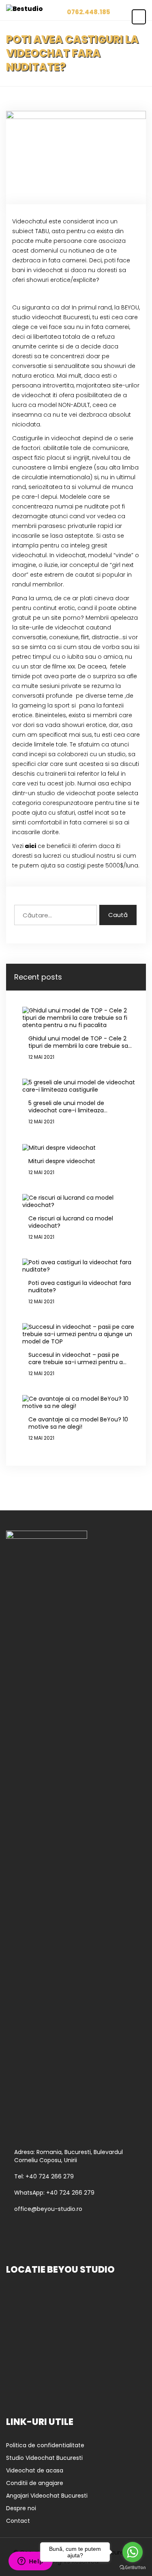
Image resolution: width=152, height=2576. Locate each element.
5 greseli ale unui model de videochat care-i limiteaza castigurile (66, 1107)
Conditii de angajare (35, 2483)
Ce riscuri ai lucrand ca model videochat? (71, 1222)
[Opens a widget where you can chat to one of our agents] (30, 2562)
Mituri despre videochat (62, 1161)
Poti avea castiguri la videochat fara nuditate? (80, 1287)
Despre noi (21, 2508)
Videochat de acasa (35, 2470)
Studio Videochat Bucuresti (44, 2458)
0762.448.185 (89, 12)
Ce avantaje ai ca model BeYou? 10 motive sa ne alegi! (78, 1423)
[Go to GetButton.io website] (133, 2568)
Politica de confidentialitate (45, 2445)
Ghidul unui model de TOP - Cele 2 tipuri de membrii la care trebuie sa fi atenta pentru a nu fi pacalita (78, 1042)
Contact (18, 2521)
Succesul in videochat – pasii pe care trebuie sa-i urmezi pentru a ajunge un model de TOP (76, 1358)
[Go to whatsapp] (133, 2552)
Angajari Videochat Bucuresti (47, 2496)
